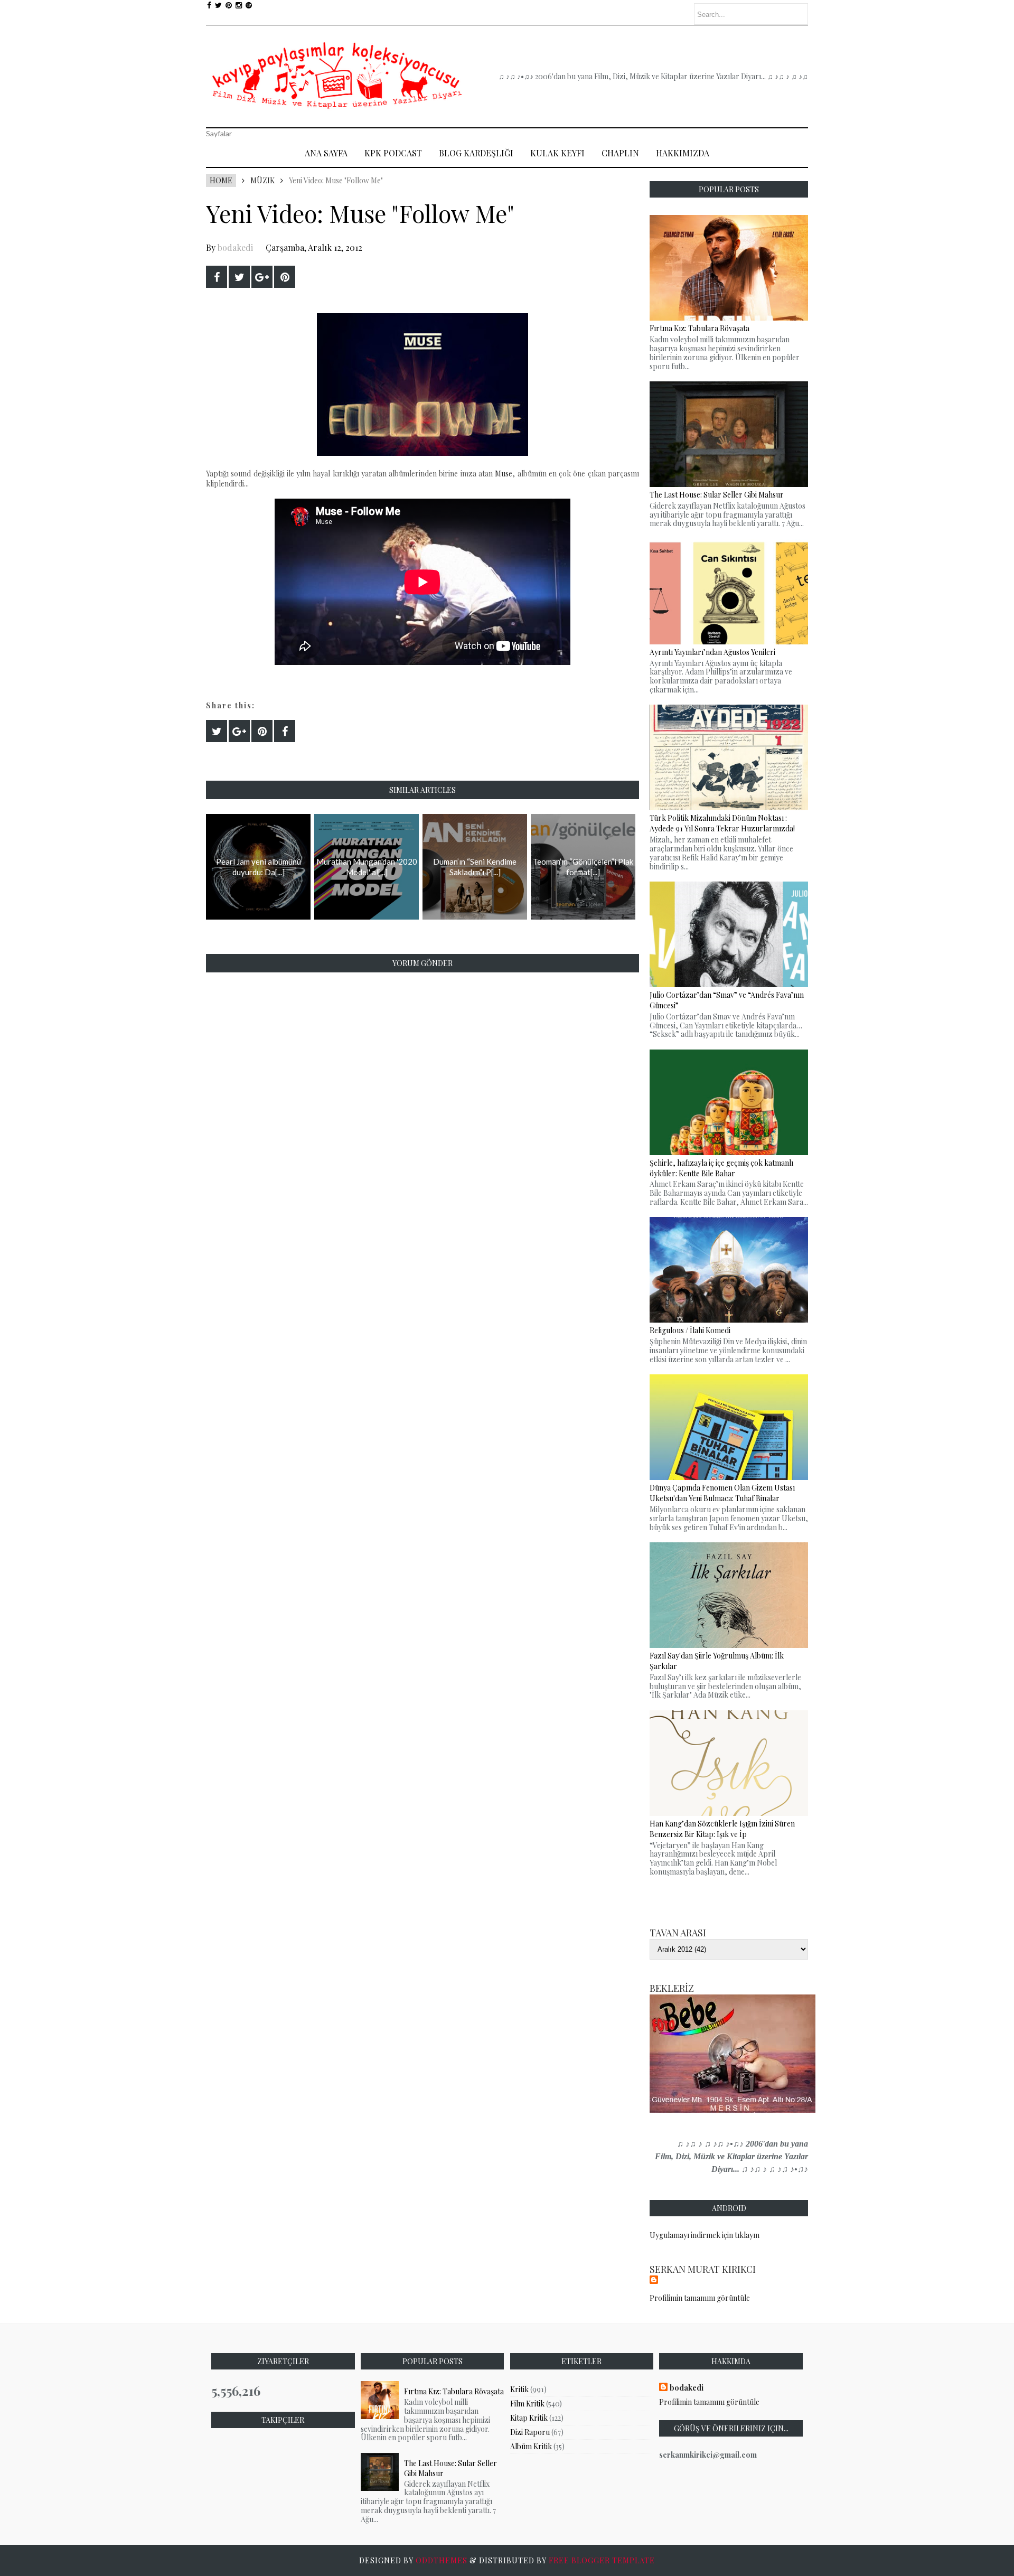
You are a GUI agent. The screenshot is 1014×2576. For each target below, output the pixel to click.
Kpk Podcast (393, 153)
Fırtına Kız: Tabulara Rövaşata (454, 2391)
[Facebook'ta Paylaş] (217, 277)
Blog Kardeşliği (476, 153)
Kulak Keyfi (557, 153)
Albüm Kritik (531, 2446)
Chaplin (620, 153)
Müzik (262, 180)
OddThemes (442, 2560)
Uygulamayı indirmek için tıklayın (705, 2235)
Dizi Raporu (530, 2432)
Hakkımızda (683, 153)
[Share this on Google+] (262, 277)
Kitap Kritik (529, 2418)
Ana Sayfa (326, 153)
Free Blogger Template (602, 2560)
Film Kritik (527, 2404)
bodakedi (235, 247)
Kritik (519, 2389)
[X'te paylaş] (239, 277)
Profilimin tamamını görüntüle (700, 2298)
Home (221, 180)
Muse (504, 474)
